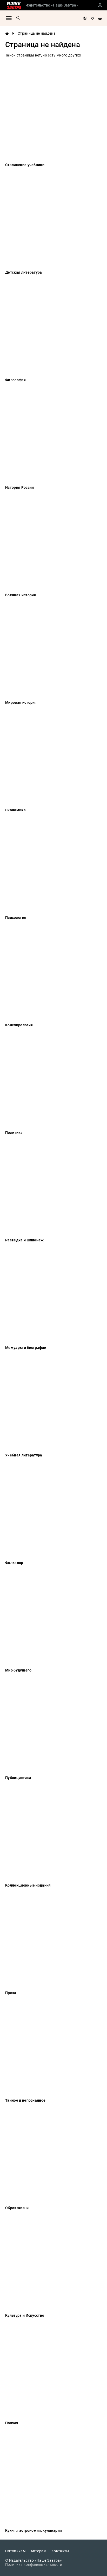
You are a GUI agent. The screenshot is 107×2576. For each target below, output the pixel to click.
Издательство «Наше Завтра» (52, 5)
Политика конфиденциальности (34, 2565)
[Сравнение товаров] (85, 18)
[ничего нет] (100, 18)
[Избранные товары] (92, 18)
